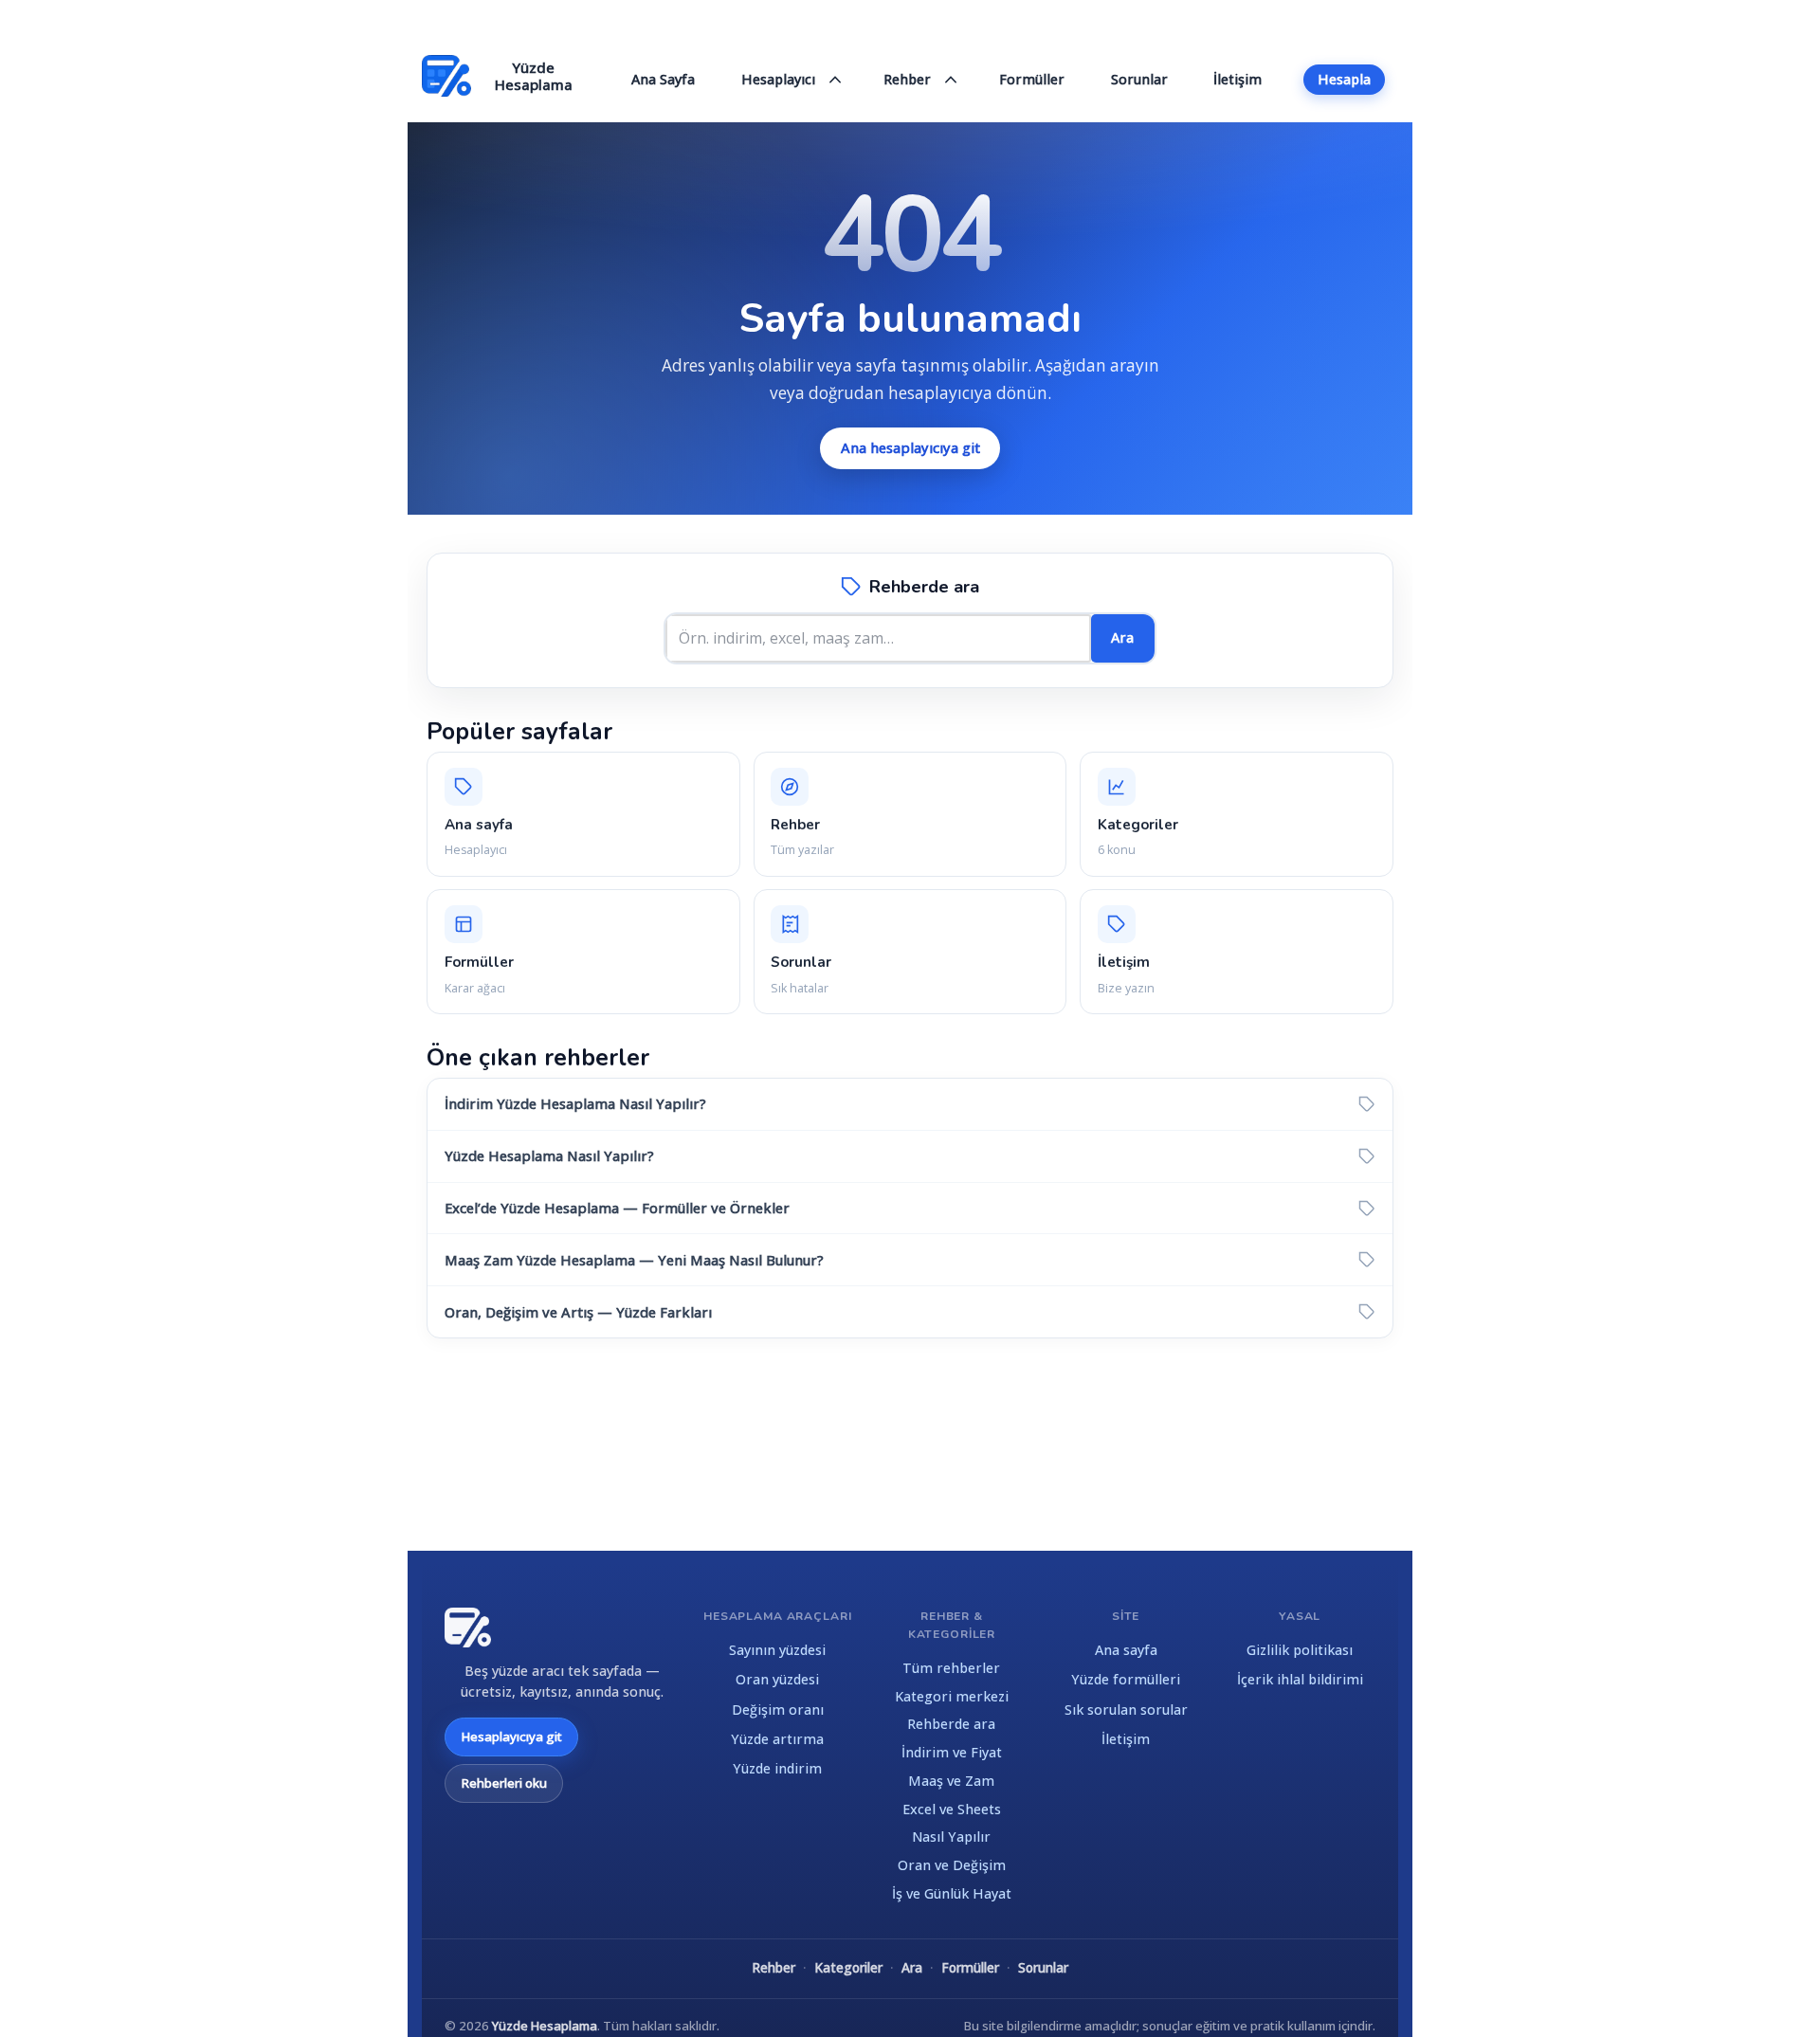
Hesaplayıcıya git (511, 1737)
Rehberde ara (951, 1724)
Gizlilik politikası (1300, 1650)
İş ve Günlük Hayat (952, 1893)
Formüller (970, 1967)
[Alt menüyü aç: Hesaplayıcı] (836, 80)
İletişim (1126, 1739)
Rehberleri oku (504, 1783)
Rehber (773, 1967)
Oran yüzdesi (777, 1679)
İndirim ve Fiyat (952, 1752)
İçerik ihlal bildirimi (1300, 1679)
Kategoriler (848, 1967)
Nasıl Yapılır (951, 1837)
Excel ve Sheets (952, 1809)
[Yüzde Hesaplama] (468, 1628)
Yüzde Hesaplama (545, 2026)
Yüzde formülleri (1126, 1679)
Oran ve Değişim (952, 1865)
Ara (1122, 637)
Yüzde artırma (777, 1739)
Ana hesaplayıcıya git (910, 447)
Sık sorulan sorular (1126, 1710)
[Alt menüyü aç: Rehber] (951, 80)
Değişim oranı (778, 1710)
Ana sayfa (1126, 1650)
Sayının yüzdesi (777, 1650)
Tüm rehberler (951, 1668)
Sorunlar (1043, 1967)
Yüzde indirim (777, 1768)
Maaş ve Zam (951, 1781)
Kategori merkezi (952, 1696)
